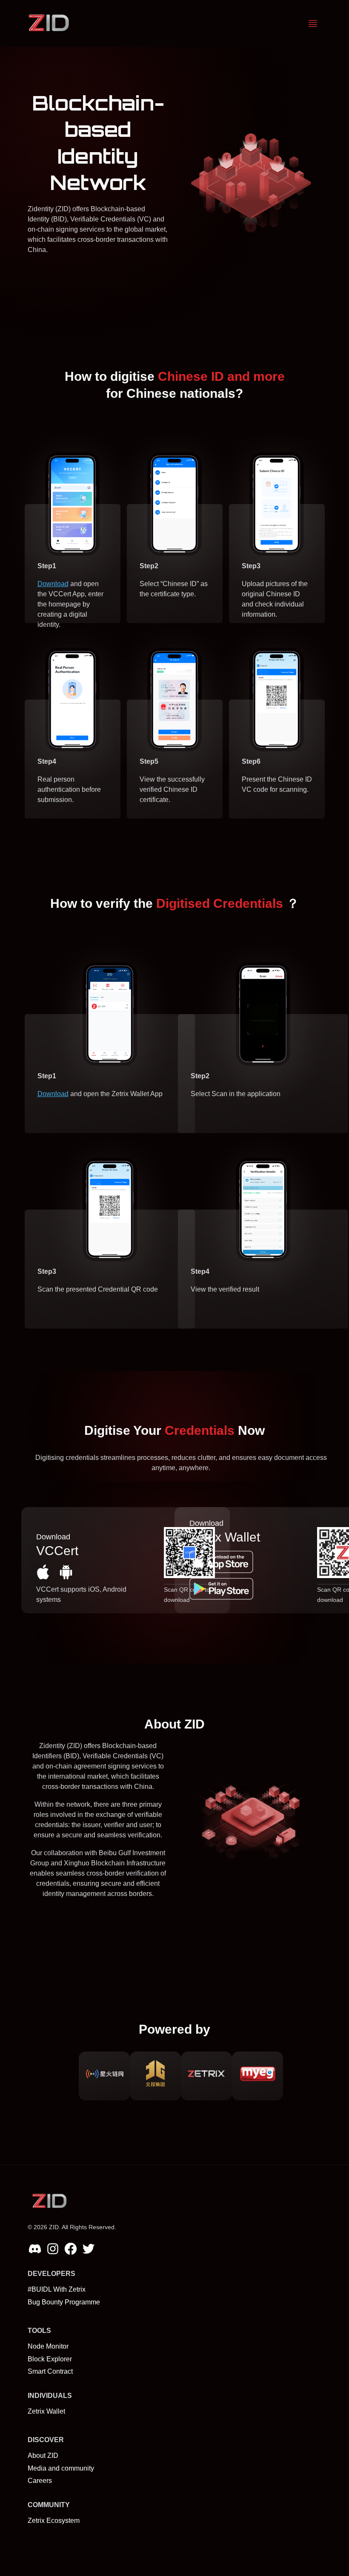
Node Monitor (48, 2346)
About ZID (43, 2456)
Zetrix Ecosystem (54, 2521)
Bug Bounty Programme (64, 2302)
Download (53, 584)
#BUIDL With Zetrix (57, 2289)
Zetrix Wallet (46, 2411)
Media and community (61, 2468)
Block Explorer (50, 2359)
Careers (40, 2481)
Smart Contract (50, 2371)
